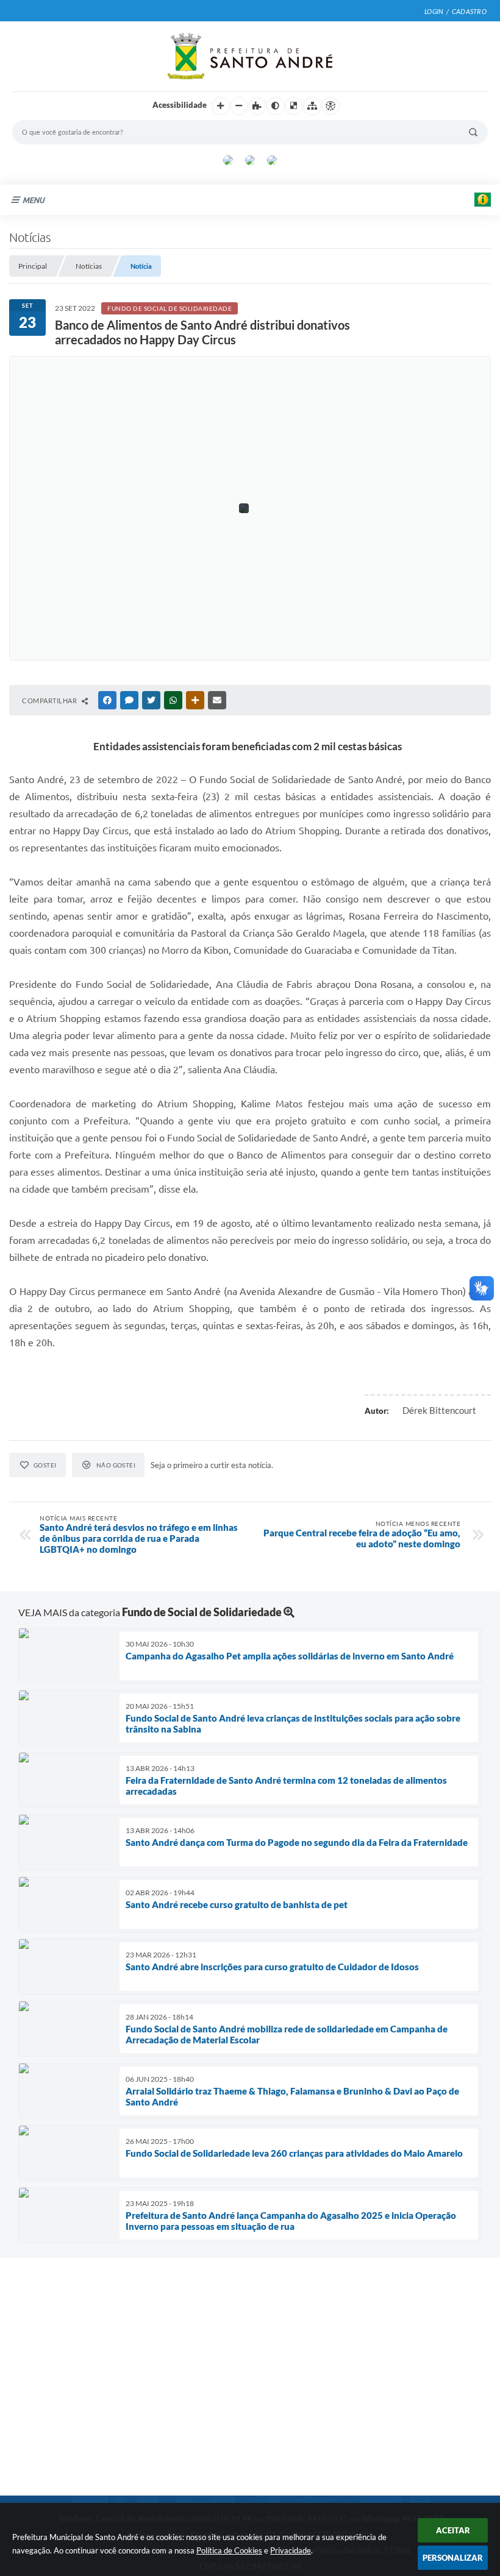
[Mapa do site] (312, 106)
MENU (34, 200)
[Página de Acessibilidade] (330, 106)
